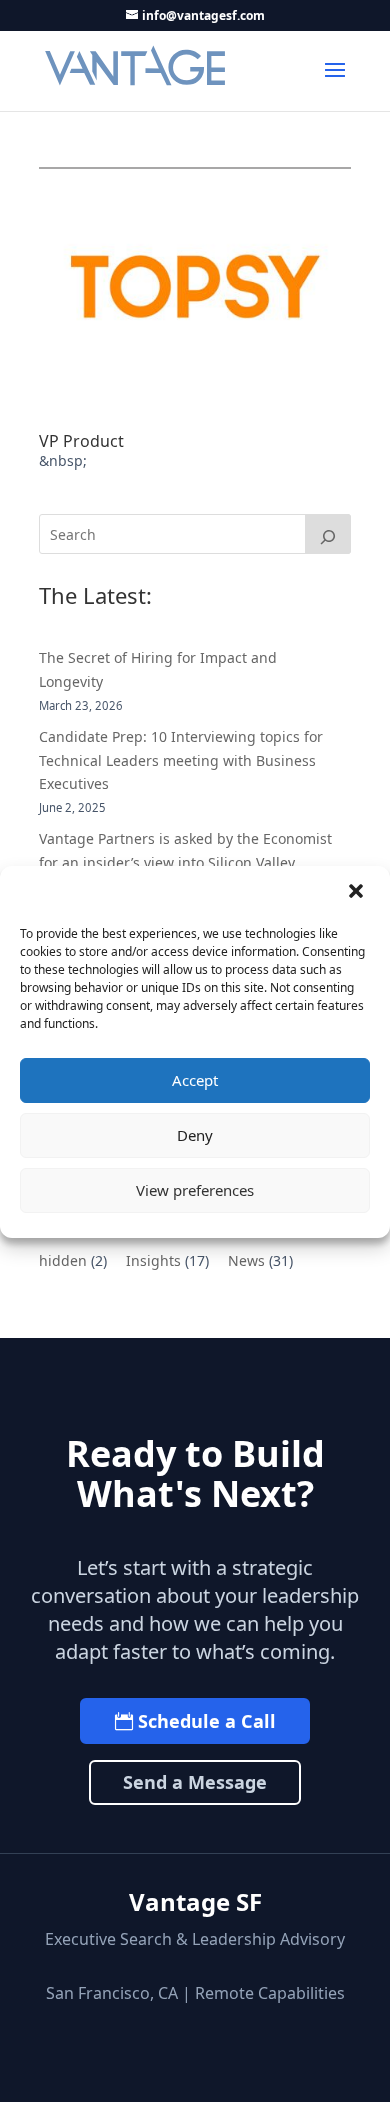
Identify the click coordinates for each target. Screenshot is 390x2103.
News (246, 1260)
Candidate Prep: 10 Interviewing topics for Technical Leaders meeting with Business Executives (181, 760)
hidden (63, 1260)
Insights (153, 1260)
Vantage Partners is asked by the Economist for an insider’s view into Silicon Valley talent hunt (185, 862)
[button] (358, 893)
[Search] (328, 534)
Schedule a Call (207, 1721)
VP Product (81, 441)
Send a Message (195, 1782)
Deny (195, 1135)
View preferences (195, 1190)
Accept (195, 1080)
